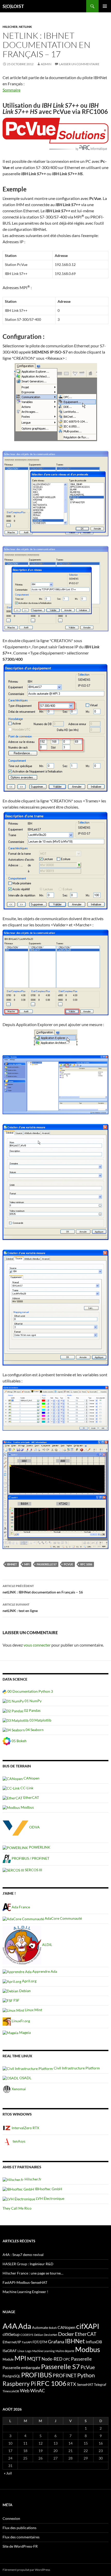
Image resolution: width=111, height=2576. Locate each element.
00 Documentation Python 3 (30, 1691)
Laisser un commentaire (79, 64)
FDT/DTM (40, 2342)
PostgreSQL (11, 2376)
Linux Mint (33, 2010)
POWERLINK (39, 1847)
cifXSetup (11, 2334)
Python (86, 2375)
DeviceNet (51, 2335)
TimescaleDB (11, 2391)
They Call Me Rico (17, 2208)
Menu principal (105, 6)
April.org (29, 1981)
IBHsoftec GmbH (48, 2189)
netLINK (25, 27)
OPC (67, 2359)
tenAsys (19, 2141)
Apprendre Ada (44, 1971)
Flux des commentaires (21, 2537)
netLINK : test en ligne (20, 1608)
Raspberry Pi (19, 2384)
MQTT (34, 2359)
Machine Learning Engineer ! (25, 2292)
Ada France (20, 1907)
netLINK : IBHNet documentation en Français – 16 (43, 1589)
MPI (27, 1564)
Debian (25, 1991)
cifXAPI (88, 2326)
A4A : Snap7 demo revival (23, 2255)
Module (8, 2359)
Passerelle (81, 2359)
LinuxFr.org (20, 2021)
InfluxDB (94, 2342)
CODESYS (27, 2335)
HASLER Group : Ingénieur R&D (28, 2264)
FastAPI (27, 2342)
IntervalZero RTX (25, 2128)
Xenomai (18, 2089)
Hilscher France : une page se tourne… (33, 2273)
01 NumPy (33, 1701)
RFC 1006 (86, 1564)
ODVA (34, 1827)
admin (46, 64)
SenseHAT (85, 2384)
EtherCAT (31, 1797)
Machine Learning (43, 2351)
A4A (10, 2326)
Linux (21, 2351)
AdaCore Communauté (63, 1918)
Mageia (25, 2032)
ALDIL (47, 1945)
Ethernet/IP (12, 2342)
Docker (66, 2334)
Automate (40, 2327)
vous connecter (37, 1645)
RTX (72, 2384)
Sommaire (11, 90)
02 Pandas (32, 1710)
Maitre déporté (65, 2351)
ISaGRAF (10, 2351)
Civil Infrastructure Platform (76, 2068)
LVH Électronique (50, 2198)
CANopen (31, 1778)
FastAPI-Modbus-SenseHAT (25, 2282)
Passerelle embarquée (21, 2368)
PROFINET (65, 2375)
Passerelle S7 (47, 1564)
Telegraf (100, 2385)
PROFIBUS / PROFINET (30, 1858)
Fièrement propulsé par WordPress (26, 2570)
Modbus (27, 1807)
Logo (28, 2351)
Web (25, 2390)
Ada (25, 2326)
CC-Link (26, 1788)
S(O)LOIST (13, 6)
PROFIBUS (37, 2375)
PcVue (68, 1564)
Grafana (56, 2342)
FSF (16, 2000)
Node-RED (52, 2359)
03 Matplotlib (40, 1720)
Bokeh (53, 2328)
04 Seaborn (34, 1730)
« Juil (8, 2473)
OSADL (25, 2078)
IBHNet (12, 1564)
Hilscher (10, 27)
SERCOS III (33, 1870)
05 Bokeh (19, 1741)
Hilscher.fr (33, 2179)
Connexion (11, 2518)
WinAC (38, 2390)
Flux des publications (19, 2528)
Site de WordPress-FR (20, 2546)
